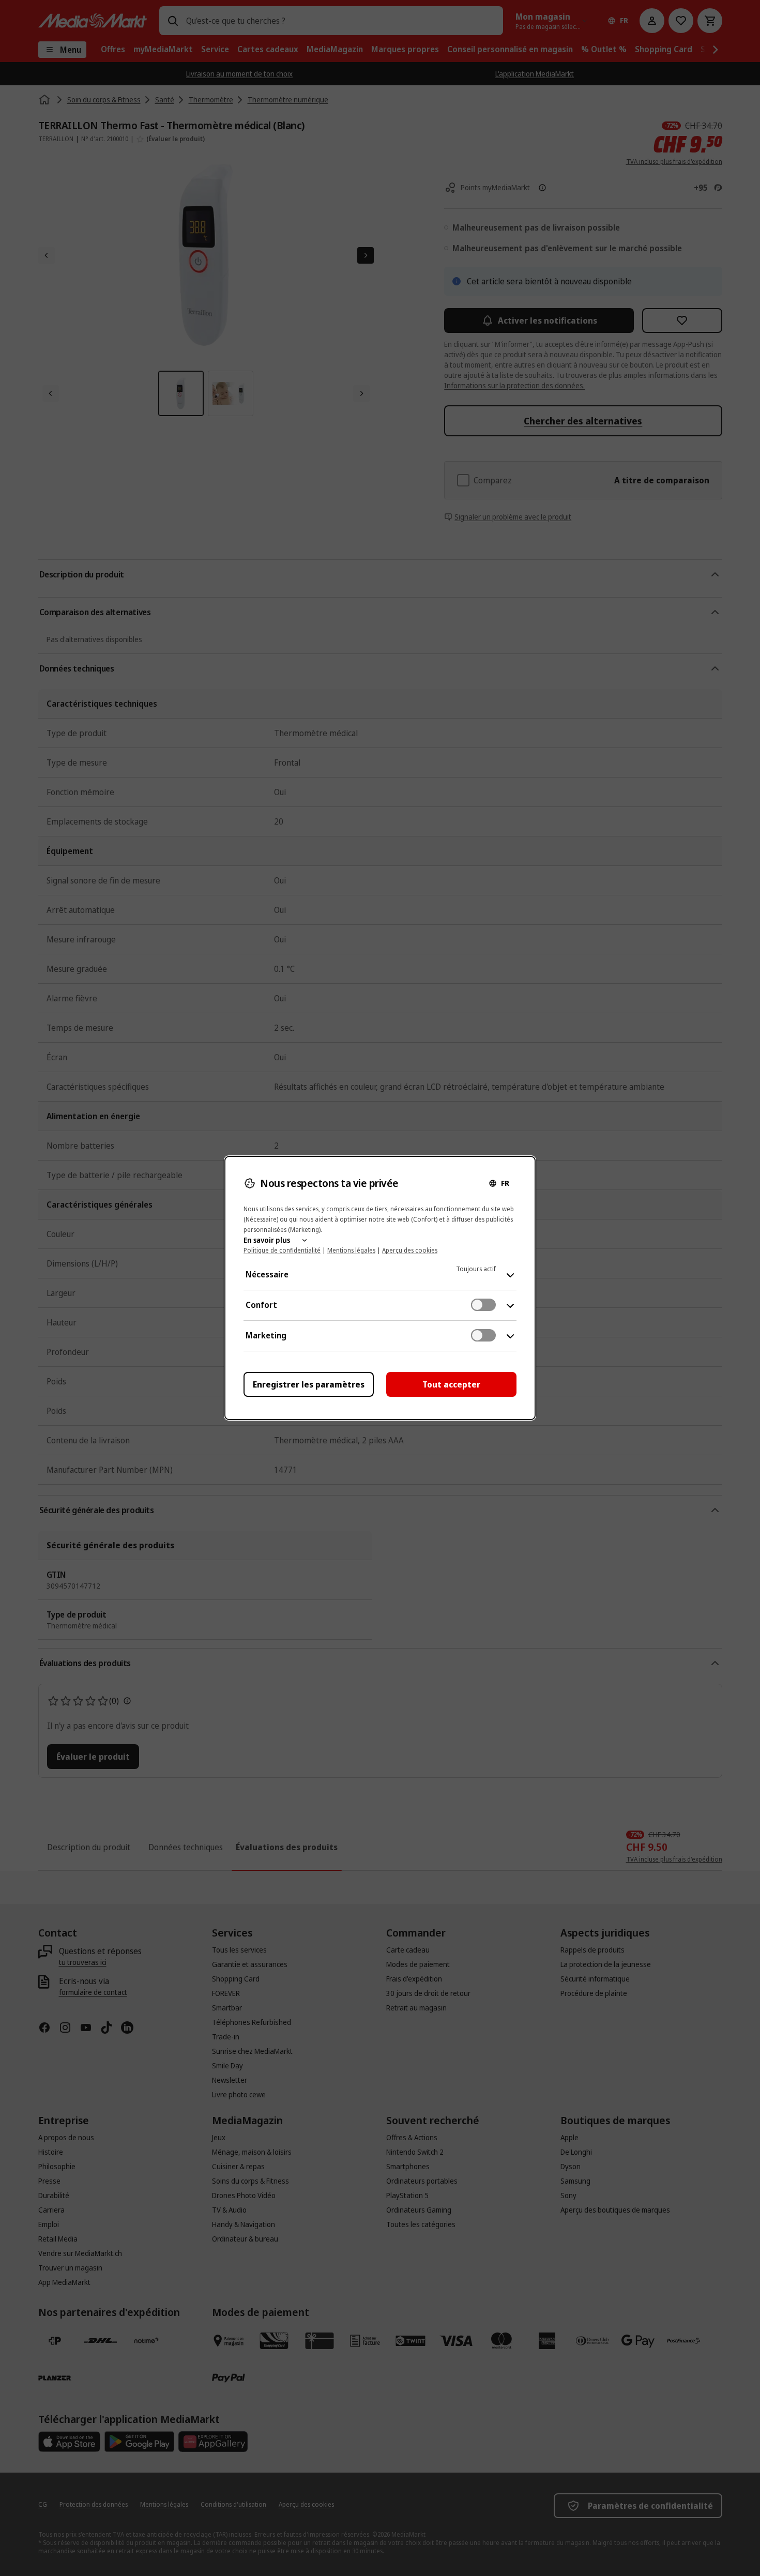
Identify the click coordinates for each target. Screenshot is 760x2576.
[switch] (483, 1305)
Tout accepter (451, 1384)
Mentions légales (351, 1250)
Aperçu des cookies (410, 1250)
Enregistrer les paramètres (309, 1384)
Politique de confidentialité (282, 1250)
